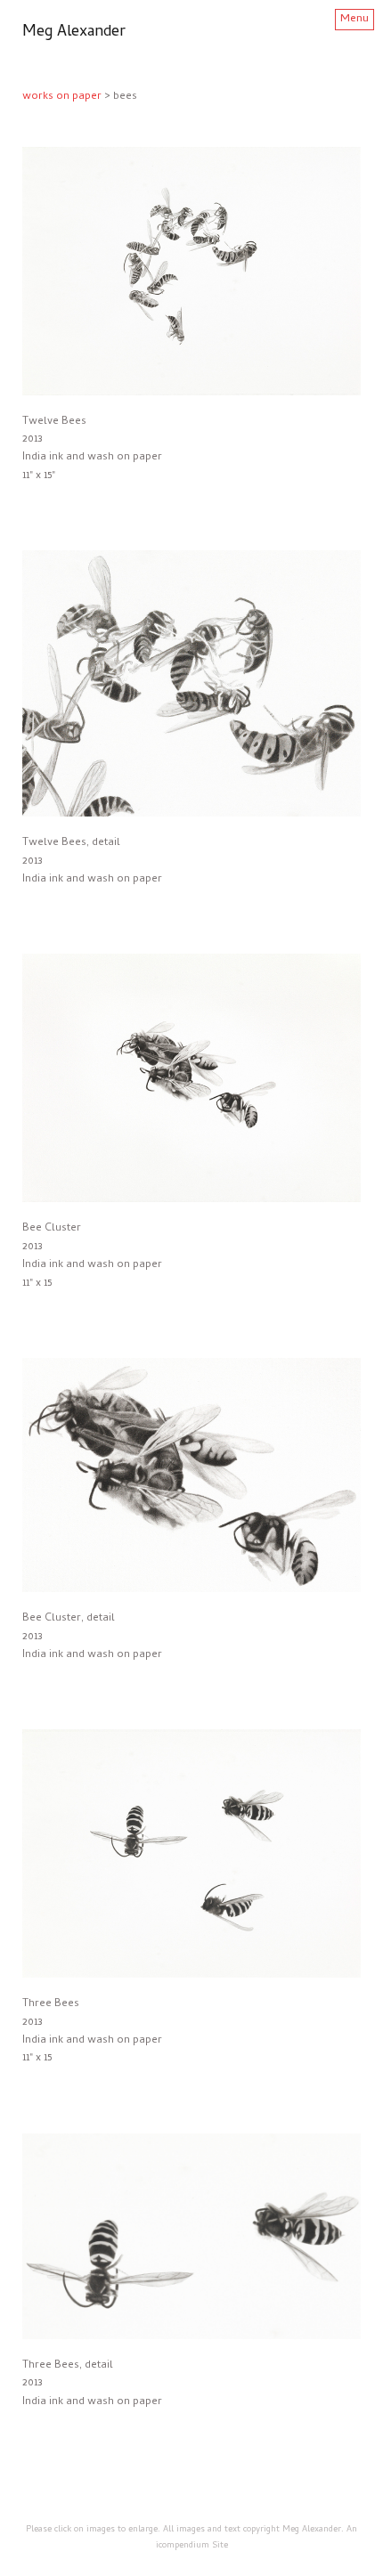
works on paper (62, 97)
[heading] (74, 33)
